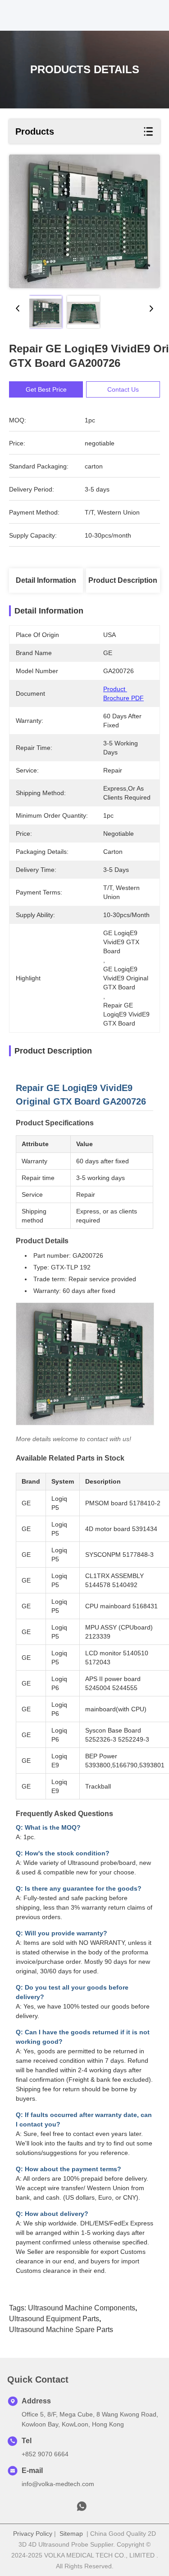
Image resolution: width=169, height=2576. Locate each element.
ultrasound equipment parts (54, 2319)
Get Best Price (46, 389)
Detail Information (46, 580)
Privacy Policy (33, 2534)
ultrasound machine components (82, 2308)
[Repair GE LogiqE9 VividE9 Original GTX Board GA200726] (84, 221)
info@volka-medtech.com (58, 2484)
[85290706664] (82, 2509)
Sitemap (71, 2534)
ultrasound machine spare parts (61, 2330)
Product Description (123, 580)
